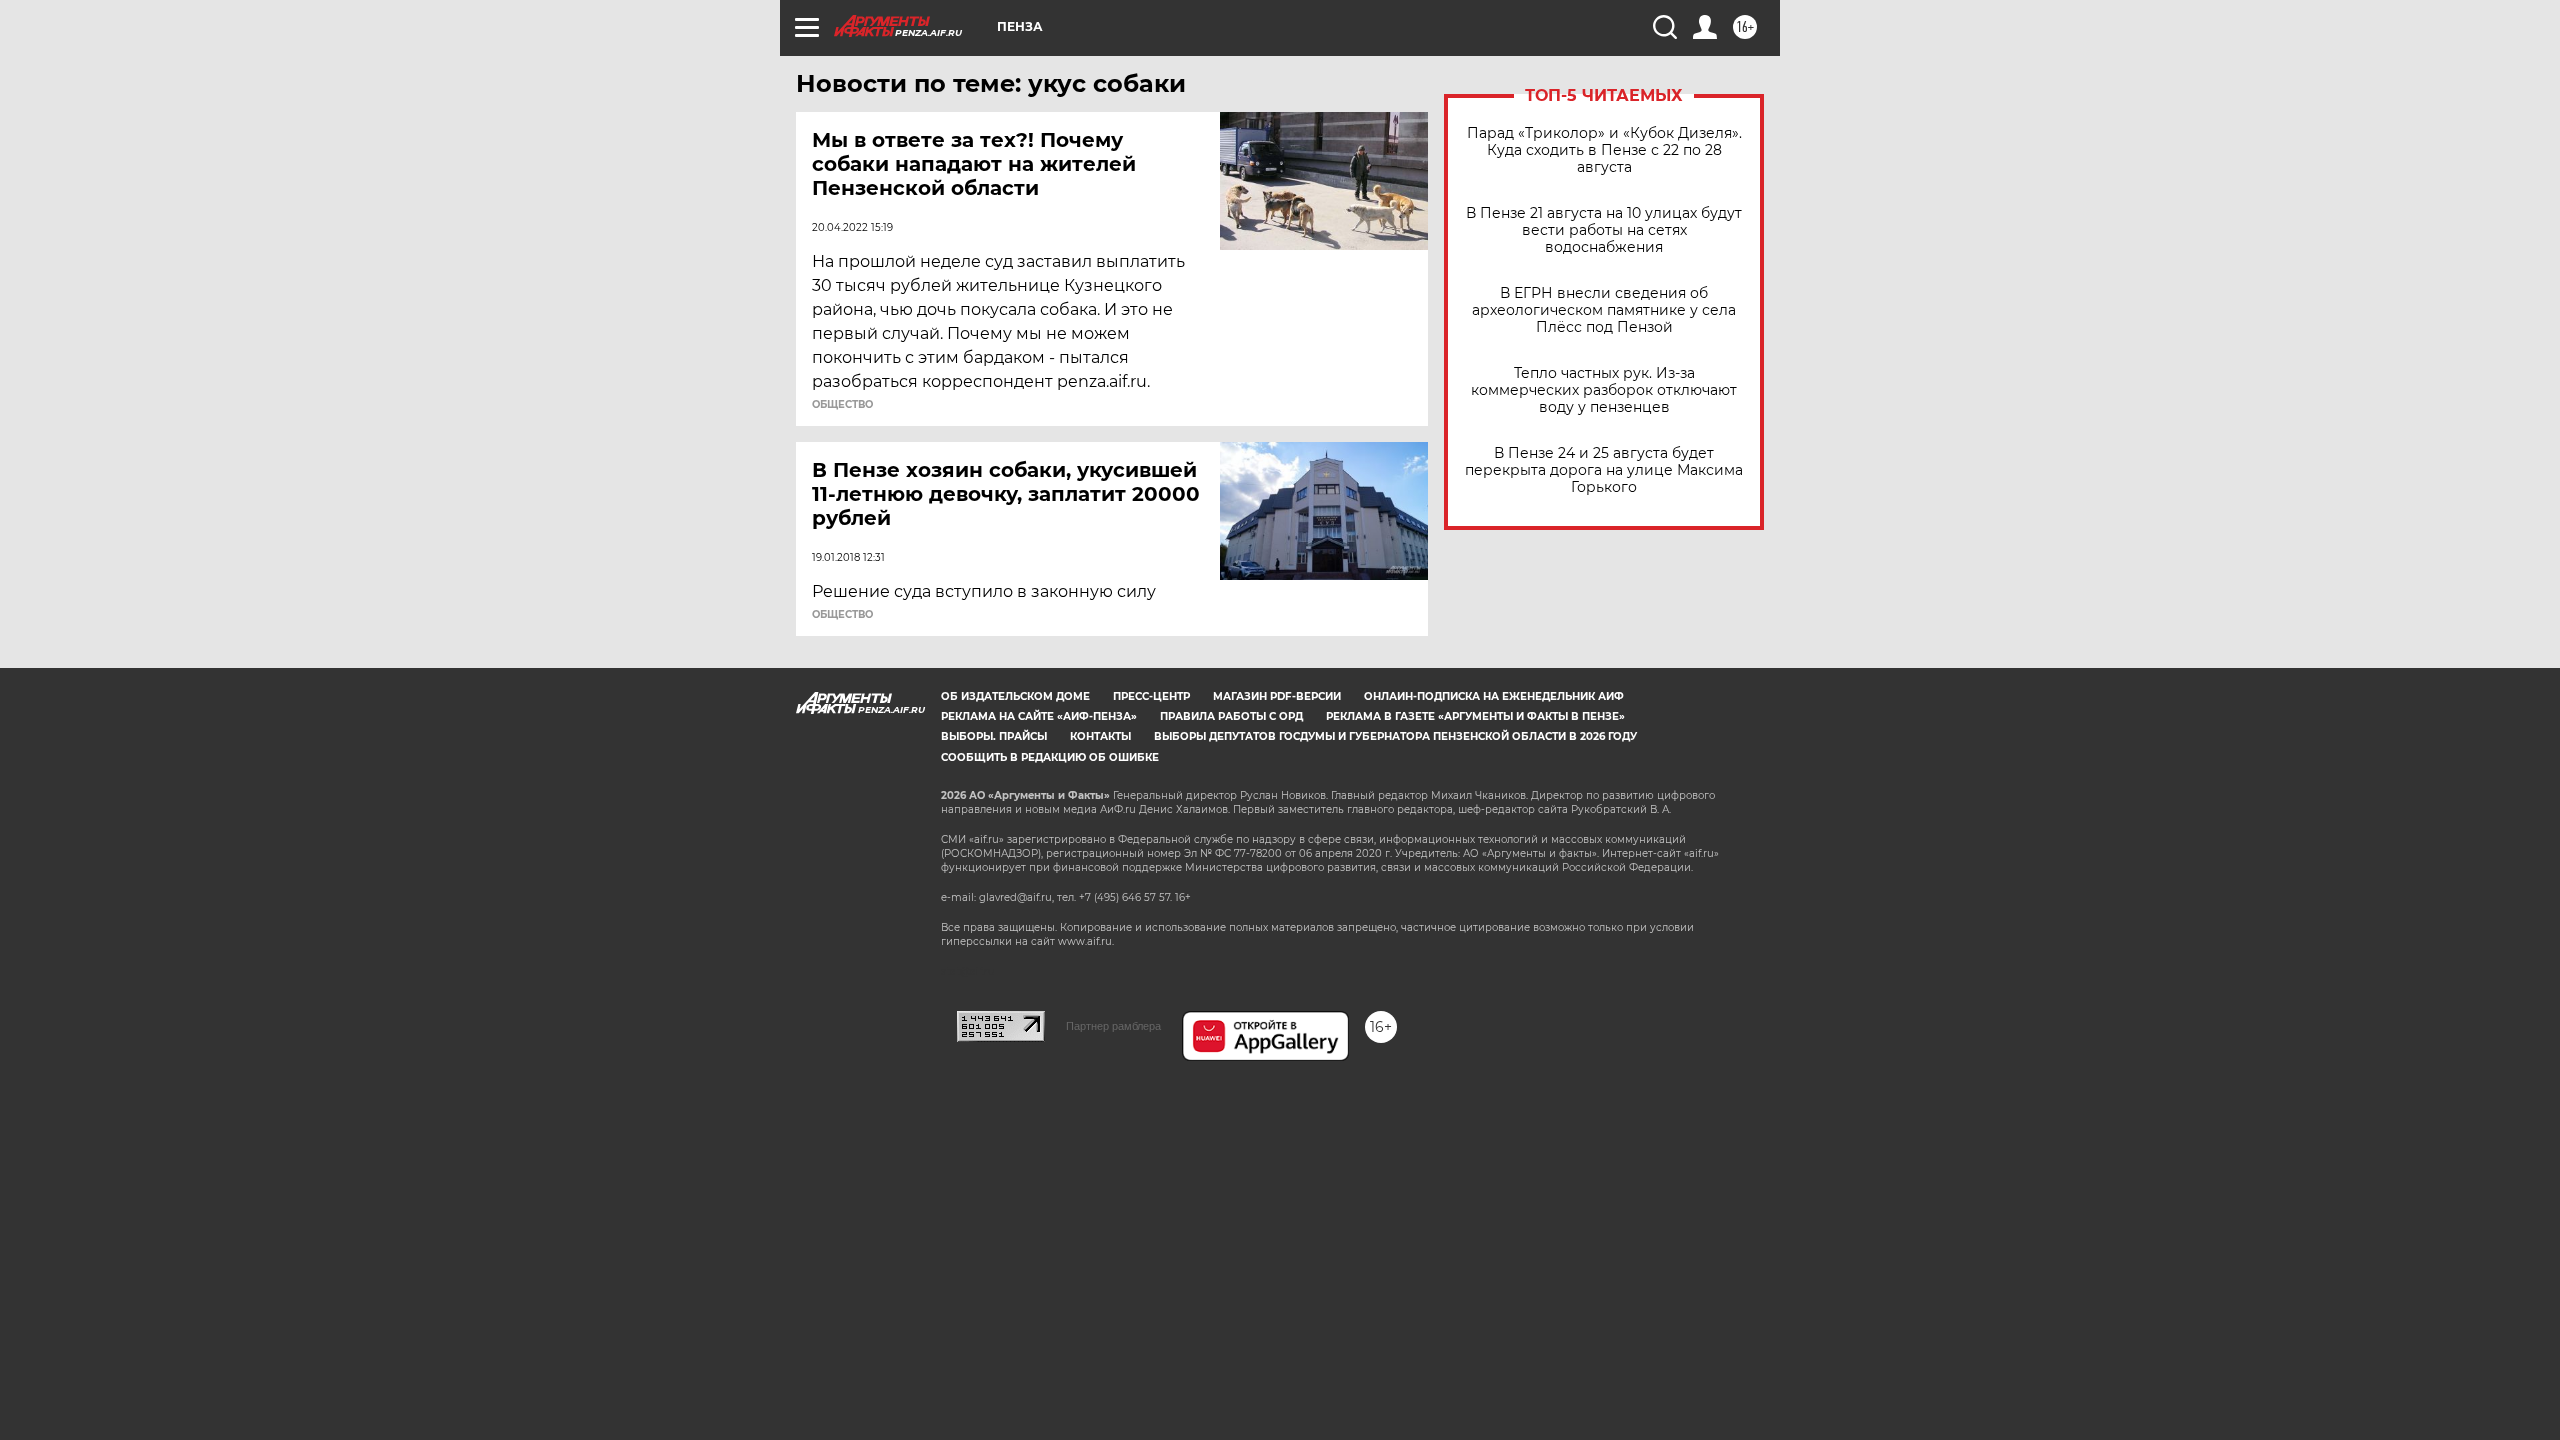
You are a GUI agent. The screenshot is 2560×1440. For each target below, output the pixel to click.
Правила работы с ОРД (1231, 716)
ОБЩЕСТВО (842, 405)
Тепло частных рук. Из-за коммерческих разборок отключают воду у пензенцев (1604, 390)
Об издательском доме (1015, 696)
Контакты (1100, 736)
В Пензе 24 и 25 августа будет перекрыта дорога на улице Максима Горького (1604, 470)
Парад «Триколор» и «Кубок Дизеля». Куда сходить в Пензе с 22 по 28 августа (1604, 150)
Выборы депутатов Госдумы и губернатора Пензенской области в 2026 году (1395, 736)
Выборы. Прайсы (994, 736)
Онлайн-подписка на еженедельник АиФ (1494, 696)
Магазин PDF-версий (1277, 696)
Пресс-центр (1151, 696)
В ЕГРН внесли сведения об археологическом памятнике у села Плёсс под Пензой (1604, 310)
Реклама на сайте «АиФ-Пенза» (1039, 716)
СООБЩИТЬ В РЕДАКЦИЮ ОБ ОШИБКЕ (1050, 757)
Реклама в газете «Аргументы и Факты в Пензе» (1475, 716)
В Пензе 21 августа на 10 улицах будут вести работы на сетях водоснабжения (1604, 230)
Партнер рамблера (1113, 1026)
